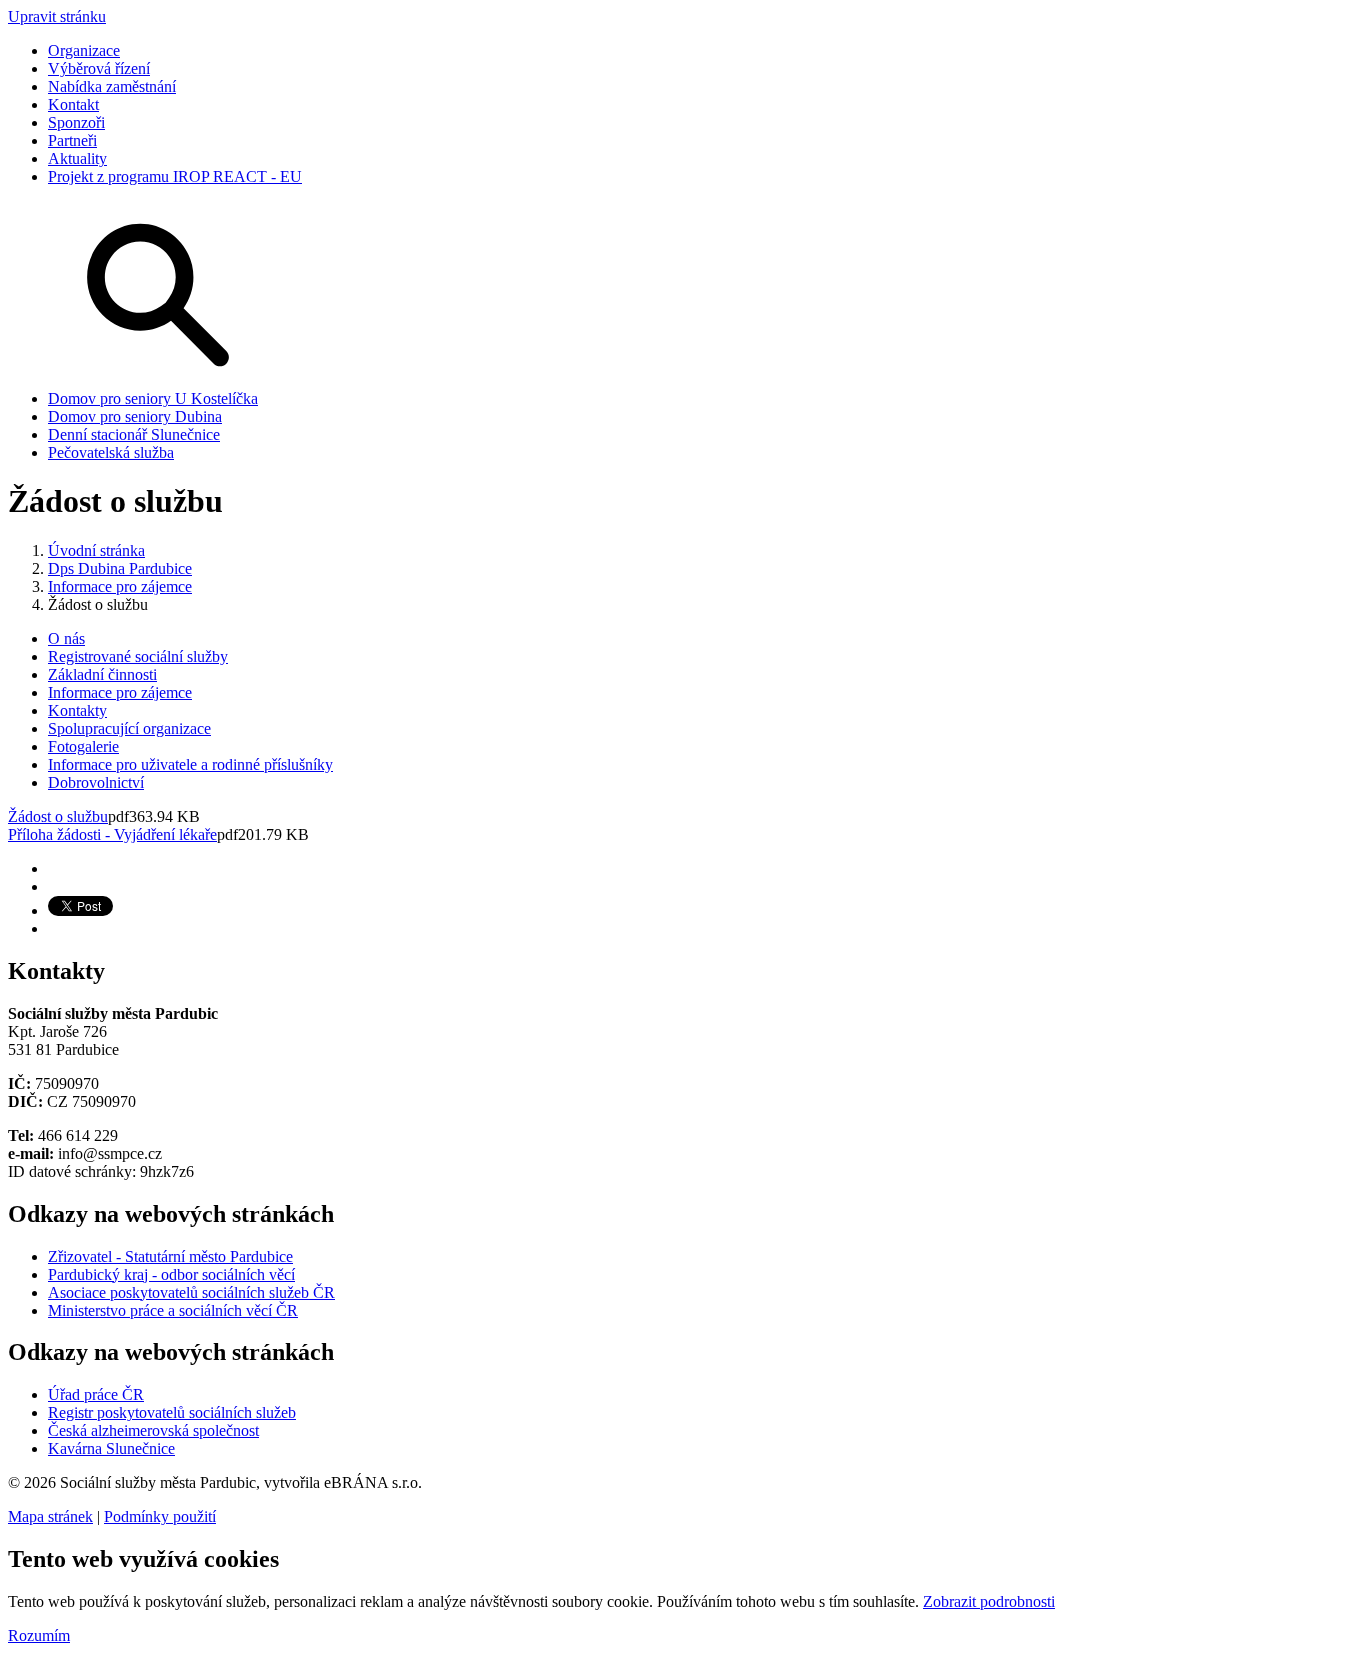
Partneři (72, 140)
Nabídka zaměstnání (112, 86)
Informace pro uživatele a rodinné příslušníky (190, 764)
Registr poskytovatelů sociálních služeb (172, 1412)
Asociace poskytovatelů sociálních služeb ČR (191, 1292)
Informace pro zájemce (120, 586)
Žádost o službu (58, 816)
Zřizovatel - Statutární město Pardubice (170, 1256)
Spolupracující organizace (129, 728)
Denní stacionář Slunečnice (134, 434)
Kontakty (77, 710)
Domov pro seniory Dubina (135, 416)
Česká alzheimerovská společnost (153, 1430)
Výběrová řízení (99, 68)
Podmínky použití (160, 1516)
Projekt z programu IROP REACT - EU (175, 176)
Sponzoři (76, 122)
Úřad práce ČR (96, 1394)
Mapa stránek (50, 1516)
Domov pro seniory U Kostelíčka (153, 398)
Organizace (84, 50)
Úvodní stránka (96, 550)
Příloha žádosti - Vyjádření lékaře (112, 834)
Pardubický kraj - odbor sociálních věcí (171, 1274)
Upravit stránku (57, 16)
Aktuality (77, 158)
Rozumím (39, 1635)
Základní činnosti (102, 674)
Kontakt (73, 104)
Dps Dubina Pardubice (120, 568)
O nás (66, 638)
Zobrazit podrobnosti (989, 1601)
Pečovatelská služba (111, 452)
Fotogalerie (83, 746)
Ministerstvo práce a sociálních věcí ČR (173, 1310)
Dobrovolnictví (96, 782)
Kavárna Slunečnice (111, 1448)
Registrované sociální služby (138, 656)
